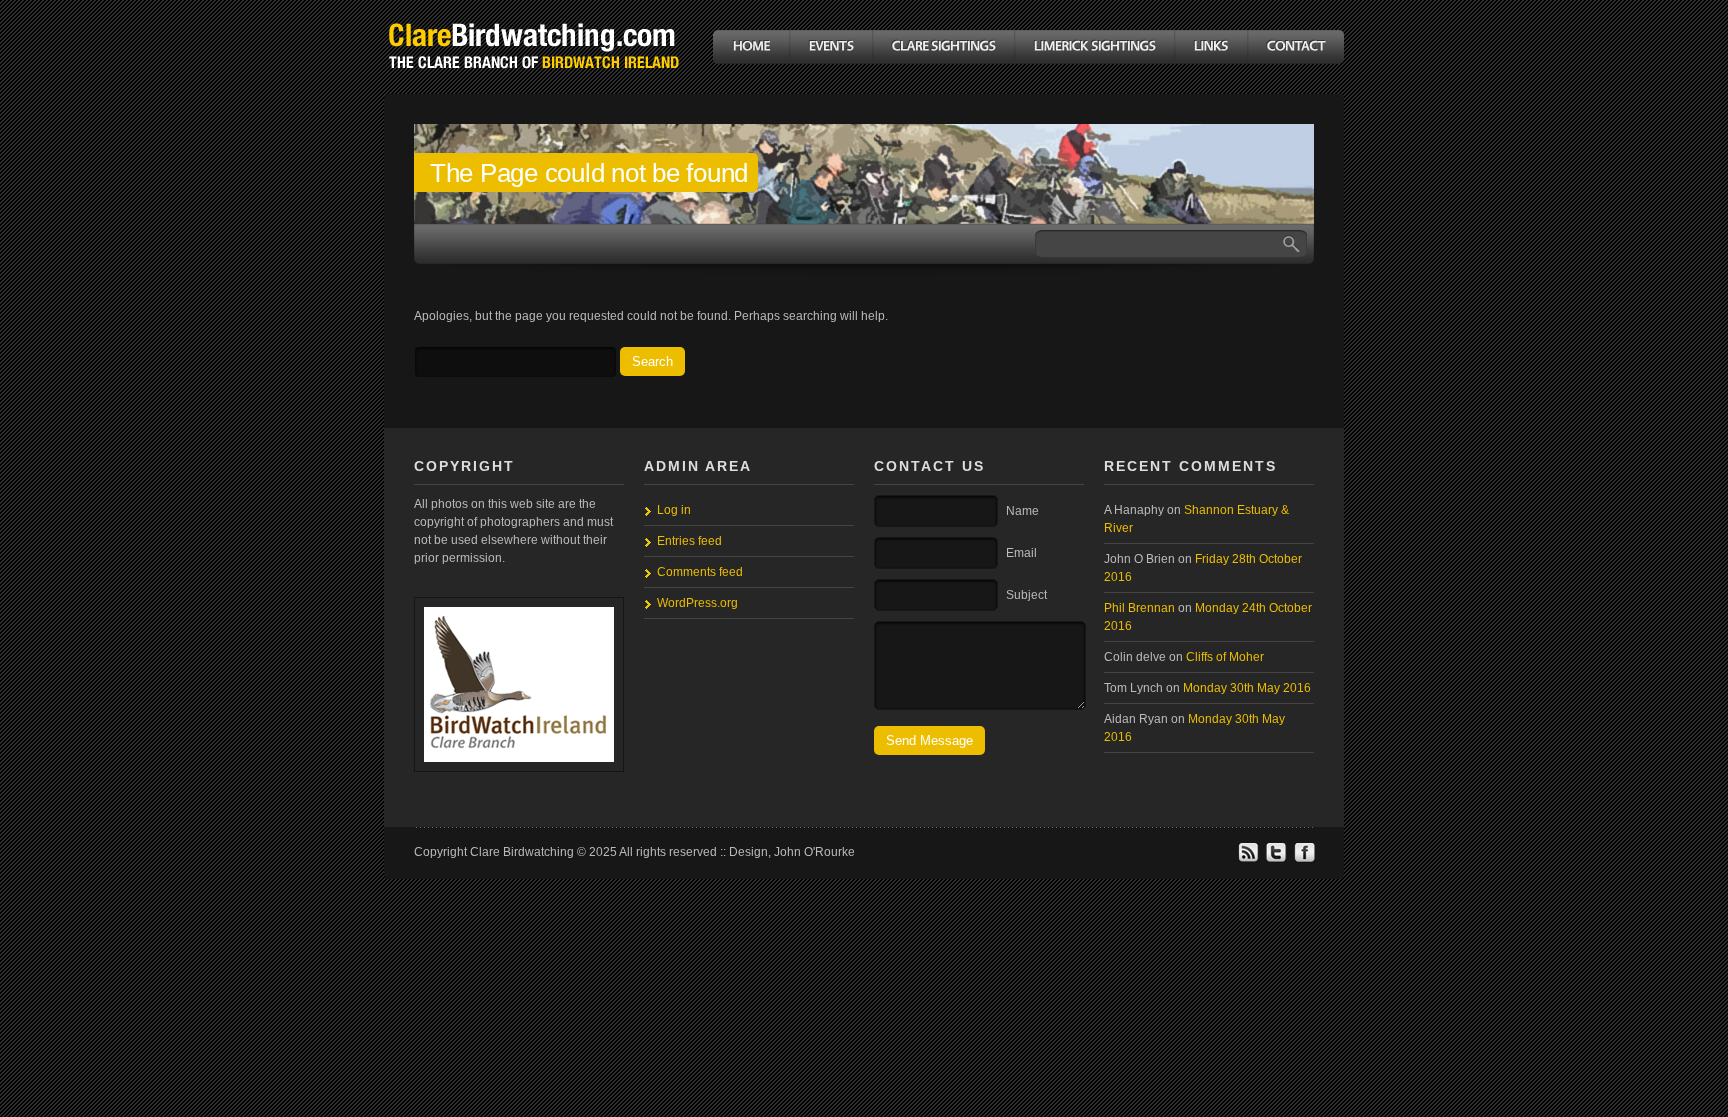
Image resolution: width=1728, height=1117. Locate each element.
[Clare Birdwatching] (534, 83)
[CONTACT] (1295, 47)
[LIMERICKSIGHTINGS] (1094, 47)
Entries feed (689, 541)
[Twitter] (1276, 859)
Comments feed (700, 572)
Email (1021, 553)
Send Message (929, 740)
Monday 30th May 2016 (1247, 688)
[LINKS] (1210, 47)
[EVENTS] (830, 47)
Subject (1026, 595)
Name (1022, 511)
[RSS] (1248, 859)
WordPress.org (697, 603)
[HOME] (751, 47)
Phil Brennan (1139, 608)
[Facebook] (1304, 859)
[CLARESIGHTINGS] (943, 47)
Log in (674, 510)
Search (652, 361)
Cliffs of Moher (1225, 657)
